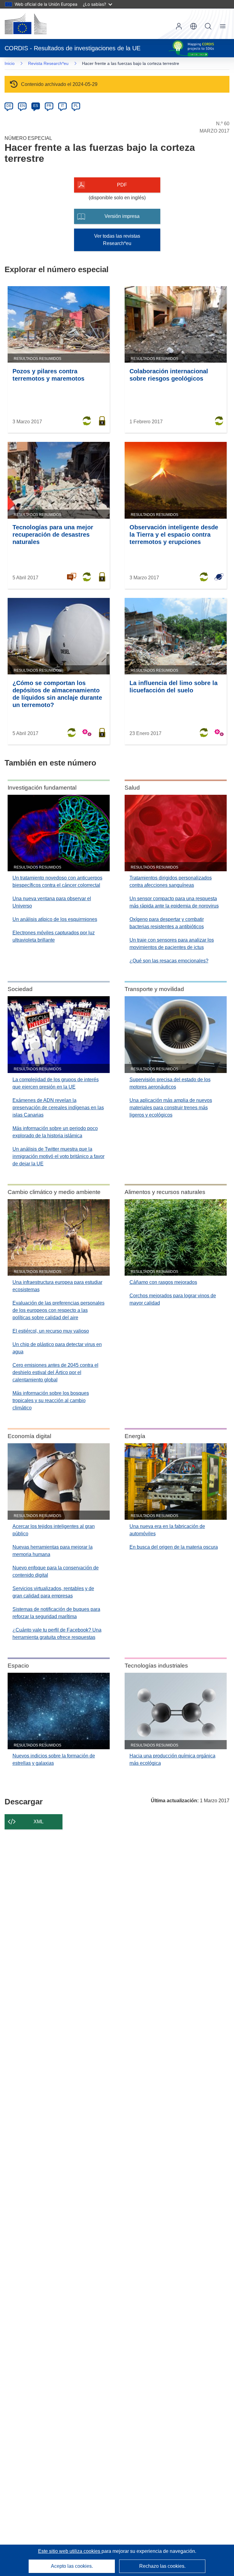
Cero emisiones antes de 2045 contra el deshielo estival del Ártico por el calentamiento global (55, 1372)
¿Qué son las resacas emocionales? (169, 961)
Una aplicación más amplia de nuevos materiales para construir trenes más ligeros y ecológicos (171, 1108)
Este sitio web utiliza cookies (70, 2551)
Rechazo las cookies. (162, 2566)
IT (62, 106)
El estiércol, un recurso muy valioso (51, 1331)
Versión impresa (122, 216)
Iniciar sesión (179, 26)
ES (36, 106)
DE (9, 106)
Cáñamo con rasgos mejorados (163, 1282)
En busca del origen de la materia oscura (174, 1547)
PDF (122, 185)
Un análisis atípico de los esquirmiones (55, 919)
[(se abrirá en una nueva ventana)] (26, 24)
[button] (193, 26)
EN (22, 106)
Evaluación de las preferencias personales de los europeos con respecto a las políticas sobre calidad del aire (58, 1310)
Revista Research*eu (48, 63)
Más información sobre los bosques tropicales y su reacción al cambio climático (51, 1400)
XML (39, 1822)
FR (49, 106)
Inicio (10, 63)
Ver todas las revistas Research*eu (117, 240)
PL (76, 106)
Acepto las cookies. (72, 2566)
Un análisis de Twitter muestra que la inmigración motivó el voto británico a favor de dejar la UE (58, 1156)
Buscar (208, 26)
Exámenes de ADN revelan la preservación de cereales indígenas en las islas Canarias (58, 1108)
